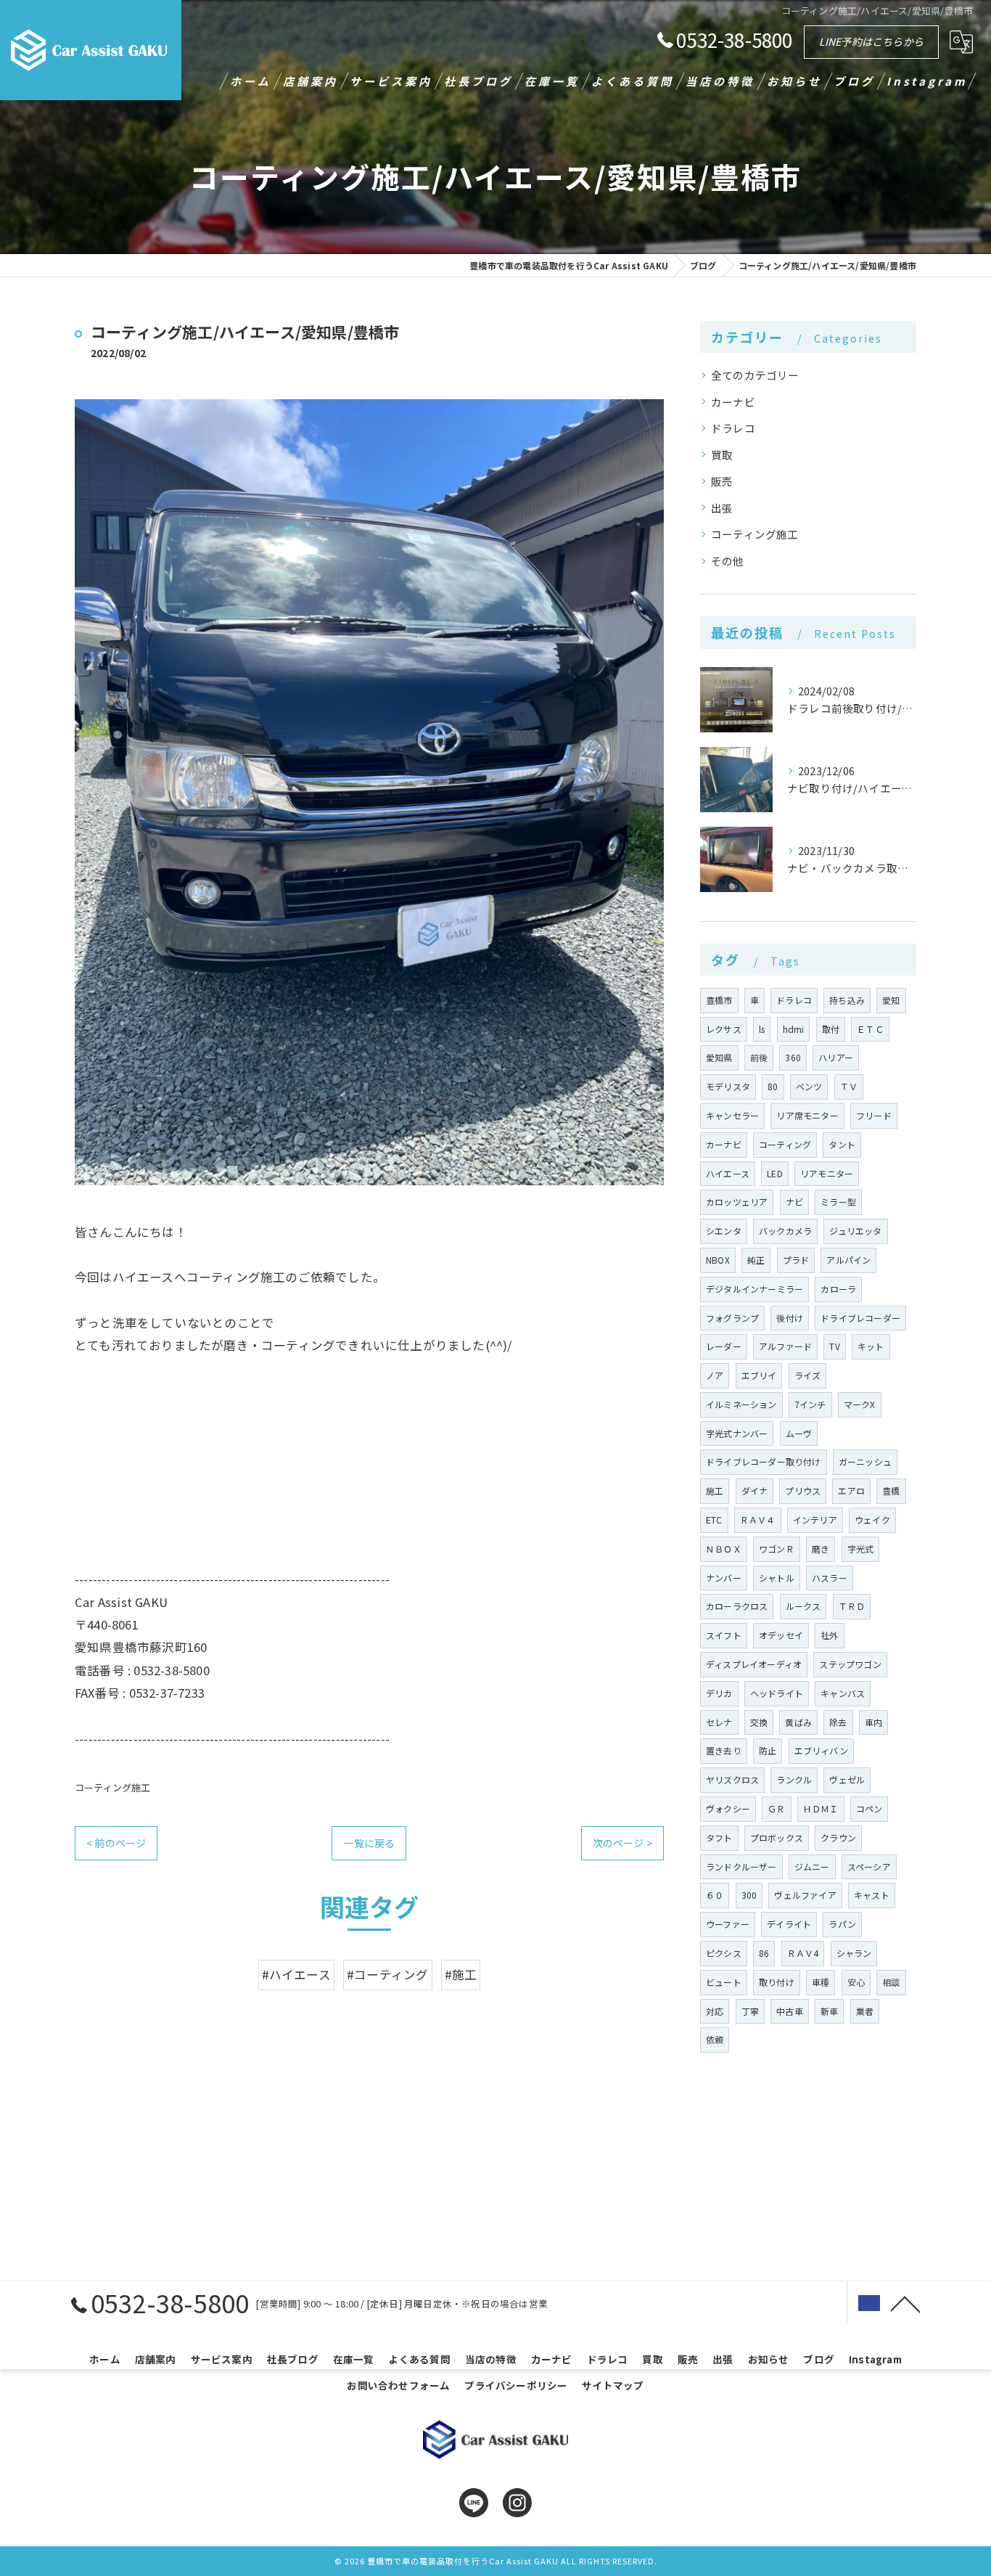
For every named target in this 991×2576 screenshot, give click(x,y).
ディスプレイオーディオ (754, 1664)
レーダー (724, 1346)
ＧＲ (776, 1808)
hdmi (794, 1029)
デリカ (719, 1693)
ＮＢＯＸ (724, 1549)
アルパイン (848, 1260)
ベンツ (809, 1086)
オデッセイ (781, 1635)
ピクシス (724, 1953)
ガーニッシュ (865, 1461)
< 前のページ (116, 1843)
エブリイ (759, 1375)
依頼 (715, 2039)
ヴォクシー (728, 1808)
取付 (831, 1029)
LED (775, 1173)
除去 (838, 1722)
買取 (722, 455)
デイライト (789, 1924)
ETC (714, 1520)
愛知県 (719, 1057)
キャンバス (843, 1693)
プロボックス (777, 1837)
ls (762, 1029)
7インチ (810, 1404)
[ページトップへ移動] (905, 2303)
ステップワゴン (850, 1664)
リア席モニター (807, 1115)
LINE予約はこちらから (871, 41)
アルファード (785, 1346)
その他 (728, 561)
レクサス (724, 1029)
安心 (856, 1982)
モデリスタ (728, 1086)
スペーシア (869, 1866)
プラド (796, 1260)
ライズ (808, 1375)
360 (793, 1057)
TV (834, 1346)
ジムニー (812, 1866)
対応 (715, 2011)
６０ (715, 1895)
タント (842, 1144)
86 (764, 1953)
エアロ (851, 1491)
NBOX (718, 1260)
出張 (722, 508)
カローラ (838, 1289)
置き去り (724, 1750)
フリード (874, 1115)
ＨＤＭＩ (821, 1808)
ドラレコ (733, 428)
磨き (821, 1549)
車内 (873, 1722)
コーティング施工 (113, 1787)
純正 (756, 1260)
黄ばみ (798, 1722)
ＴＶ (849, 1086)
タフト (719, 1837)
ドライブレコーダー (860, 1318)
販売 (722, 481)
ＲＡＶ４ (758, 1520)
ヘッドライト (777, 1693)
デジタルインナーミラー (754, 1289)
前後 (759, 1057)
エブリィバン (821, 1750)
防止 (768, 1750)
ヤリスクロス (732, 1779)
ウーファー (728, 1924)
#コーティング (387, 1974)
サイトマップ (613, 2385)
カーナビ (733, 402)
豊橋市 (719, 1000)
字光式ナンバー (737, 1433)
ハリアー (836, 1057)
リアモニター (827, 1173)
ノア (715, 1375)
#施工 (461, 1974)
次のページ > (622, 1843)
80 (773, 1086)
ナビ (794, 1202)
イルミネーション (741, 1404)
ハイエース (728, 1173)
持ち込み (847, 1000)
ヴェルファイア (805, 1895)
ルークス (803, 1606)
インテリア (815, 1520)
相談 (891, 1982)
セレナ (719, 1722)
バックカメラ (785, 1231)
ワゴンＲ (777, 1549)
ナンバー (724, 1578)
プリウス (803, 1491)
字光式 (861, 1549)
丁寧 (750, 2011)
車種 (821, 1982)
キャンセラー (732, 1115)
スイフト (724, 1635)
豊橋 (891, 1491)
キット (871, 1346)
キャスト (872, 1895)
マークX (860, 1404)
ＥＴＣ (870, 1029)
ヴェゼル (847, 1779)
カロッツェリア (737, 1202)
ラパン (842, 1924)
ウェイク (872, 1520)
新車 (829, 2011)
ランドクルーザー (741, 1866)
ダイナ (755, 1491)
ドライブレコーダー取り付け (764, 1461)
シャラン (854, 1953)
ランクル (794, 1779)
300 (749, 1895)
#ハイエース (296, 1974)
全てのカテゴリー (755, 375)
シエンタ (724, 1231)
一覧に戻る (369, 1843)
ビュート (724, 1982)
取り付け (777, 1982)
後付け (790, 1318)
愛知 (891, 1000)
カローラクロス (737, 1606)
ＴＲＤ (852, 1606)
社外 (829, 1635)
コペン (869, 1808)
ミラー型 (838, 1202)
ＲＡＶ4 (803, 1953)
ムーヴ (799, 1433)
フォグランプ (732, 1318)
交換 (759, 1722)
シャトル (777, 1578)
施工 (715, 1491)
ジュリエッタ (855, 1231)
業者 (865, 2011)
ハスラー (830, 1578)
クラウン (838, 1837)
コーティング (785, 1144)
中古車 (790, 2011)
